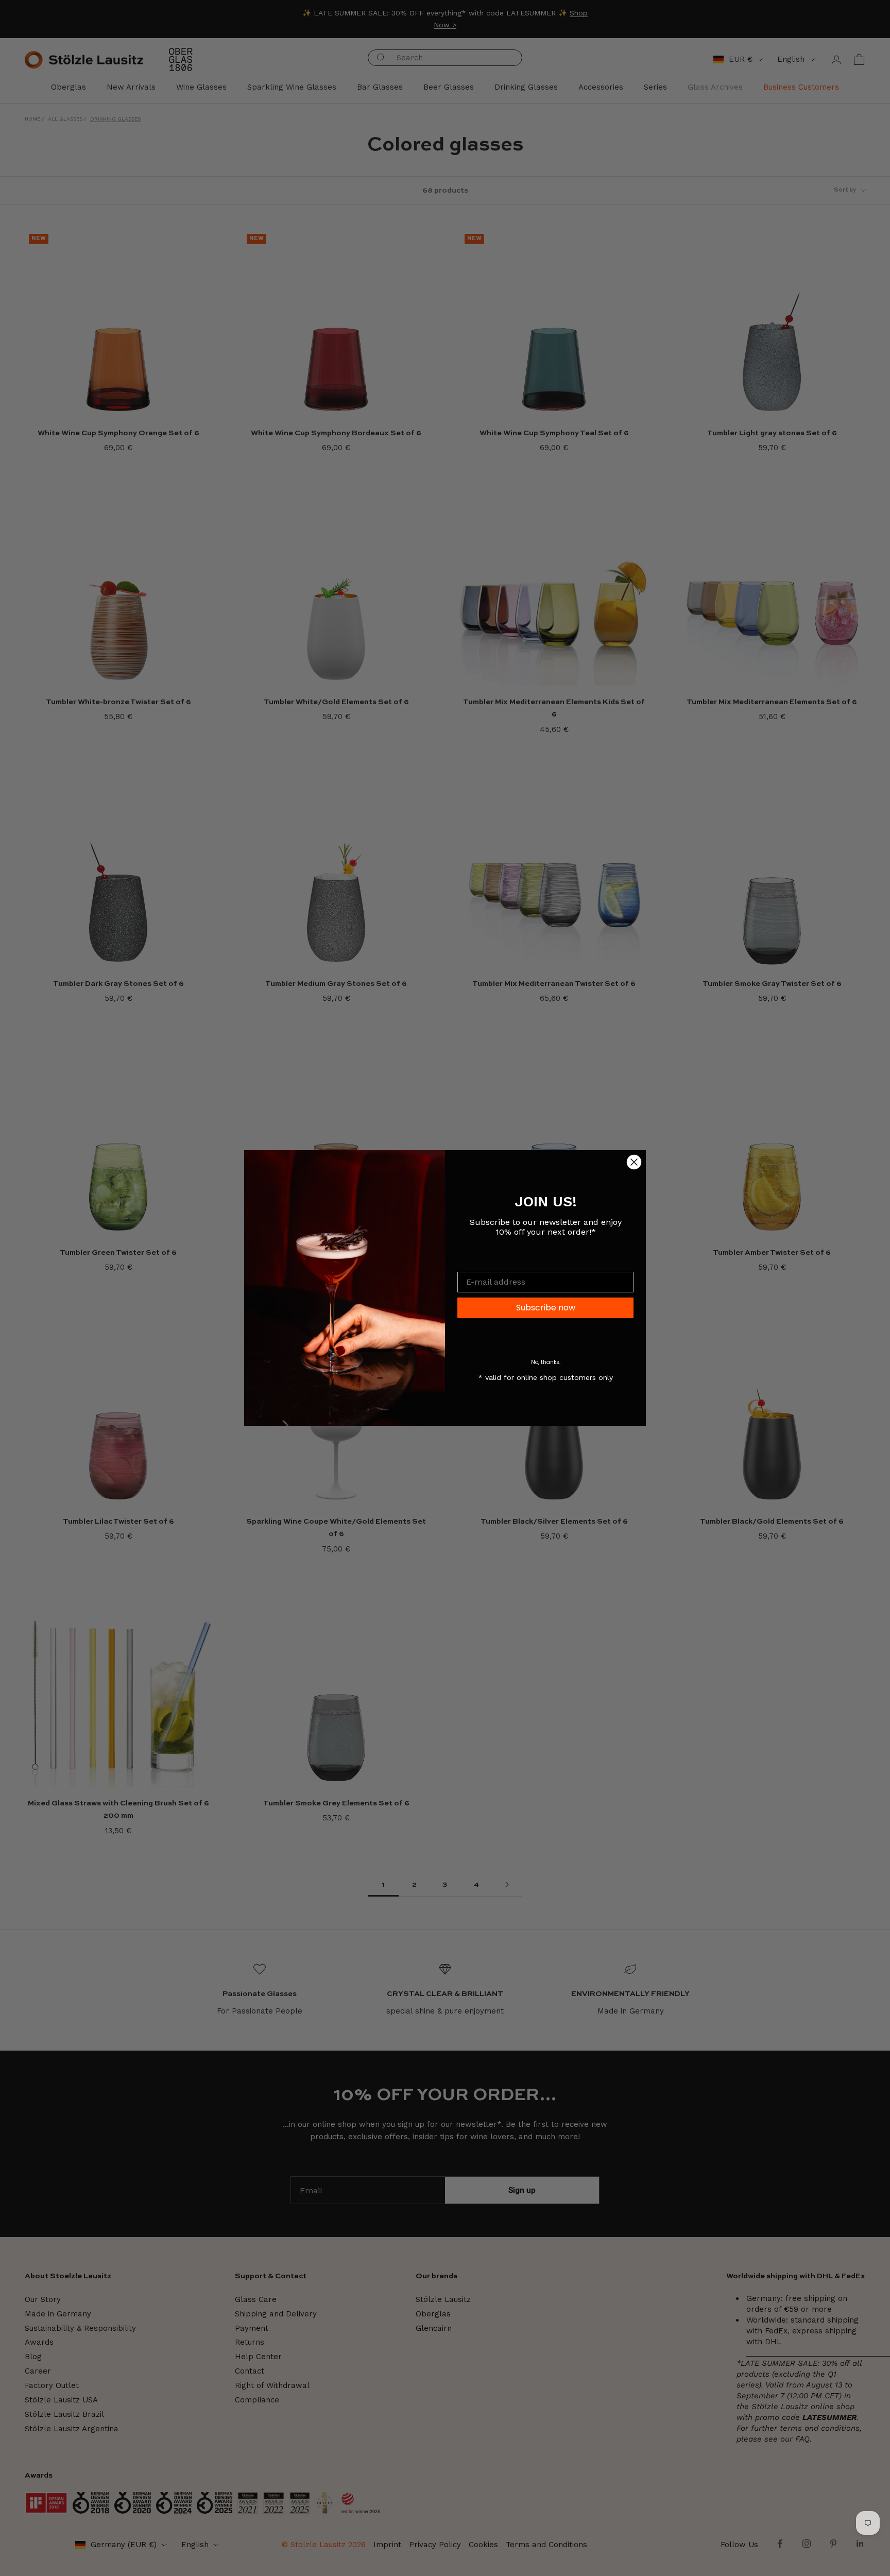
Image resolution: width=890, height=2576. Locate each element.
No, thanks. (546, 1362)
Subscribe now (546, 1308)
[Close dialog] (634, 1162)
